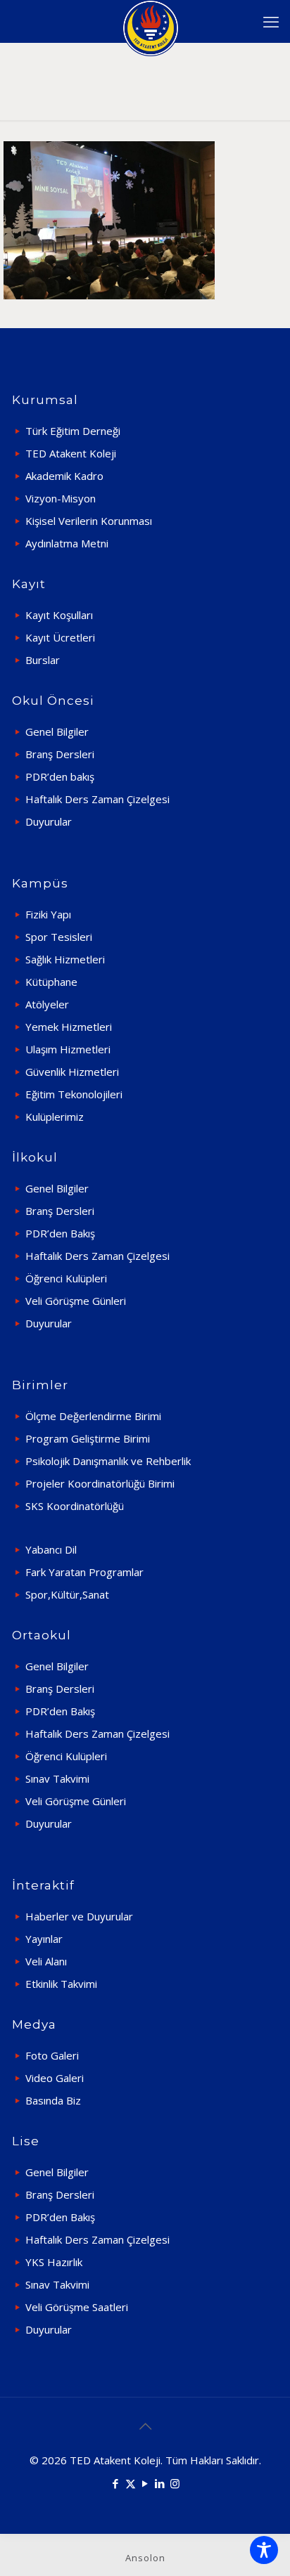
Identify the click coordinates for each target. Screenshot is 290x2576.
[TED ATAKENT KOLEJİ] (150, 21)
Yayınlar (44, 1939)
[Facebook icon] (116, 2483)
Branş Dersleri (60, 754)
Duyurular (49, 821)
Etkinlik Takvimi (61, 1984)
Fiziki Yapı (48, 914)
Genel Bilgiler (57, 731)
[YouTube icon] (145, 2483)
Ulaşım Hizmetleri (68, 1049)
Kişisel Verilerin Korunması (89, 521)
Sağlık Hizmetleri (65, 959)
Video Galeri (55, 2078)
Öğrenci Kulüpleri (66, 1278)
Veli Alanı (46, 1961)
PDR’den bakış (60, 776)
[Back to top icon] (145, 2426)
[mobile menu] (271, 21)
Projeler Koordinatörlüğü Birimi (100, 1483)
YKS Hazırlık (54, 2262)
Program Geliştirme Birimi (88, 1438)
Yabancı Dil (51, 1549)
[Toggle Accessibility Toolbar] (264, 2550)
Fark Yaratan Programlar (84, 1572)
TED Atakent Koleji (71, 453)
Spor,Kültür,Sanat (67, 1594)
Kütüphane (51, 982)
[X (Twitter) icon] (131, 2483)
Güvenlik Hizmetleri (72, 1072)
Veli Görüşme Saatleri (77, 2307)
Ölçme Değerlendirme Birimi (93, 1416)
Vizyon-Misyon (61, 498)
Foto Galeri (52, 2055)
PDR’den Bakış (60, 1233)
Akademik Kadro (64, 476)
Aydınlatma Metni (67, 543)
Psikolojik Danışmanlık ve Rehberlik (108, 1461)
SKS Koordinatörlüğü (75, 1506)
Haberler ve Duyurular (79, 1916)
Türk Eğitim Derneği (73, 431)
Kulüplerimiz (55, 1117)
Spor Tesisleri (59, 937)
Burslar (43, 660)
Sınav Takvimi (57, 1778)
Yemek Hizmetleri (69, 1027)
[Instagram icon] (175, 2483)
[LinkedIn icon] (160, 2483)
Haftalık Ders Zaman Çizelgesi (97, 799)
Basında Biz (53, 2100)
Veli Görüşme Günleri (76, 1301)
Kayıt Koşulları (59, 615)
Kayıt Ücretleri (60, 637)
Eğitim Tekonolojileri (74, 1094)
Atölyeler (47, 1004)
